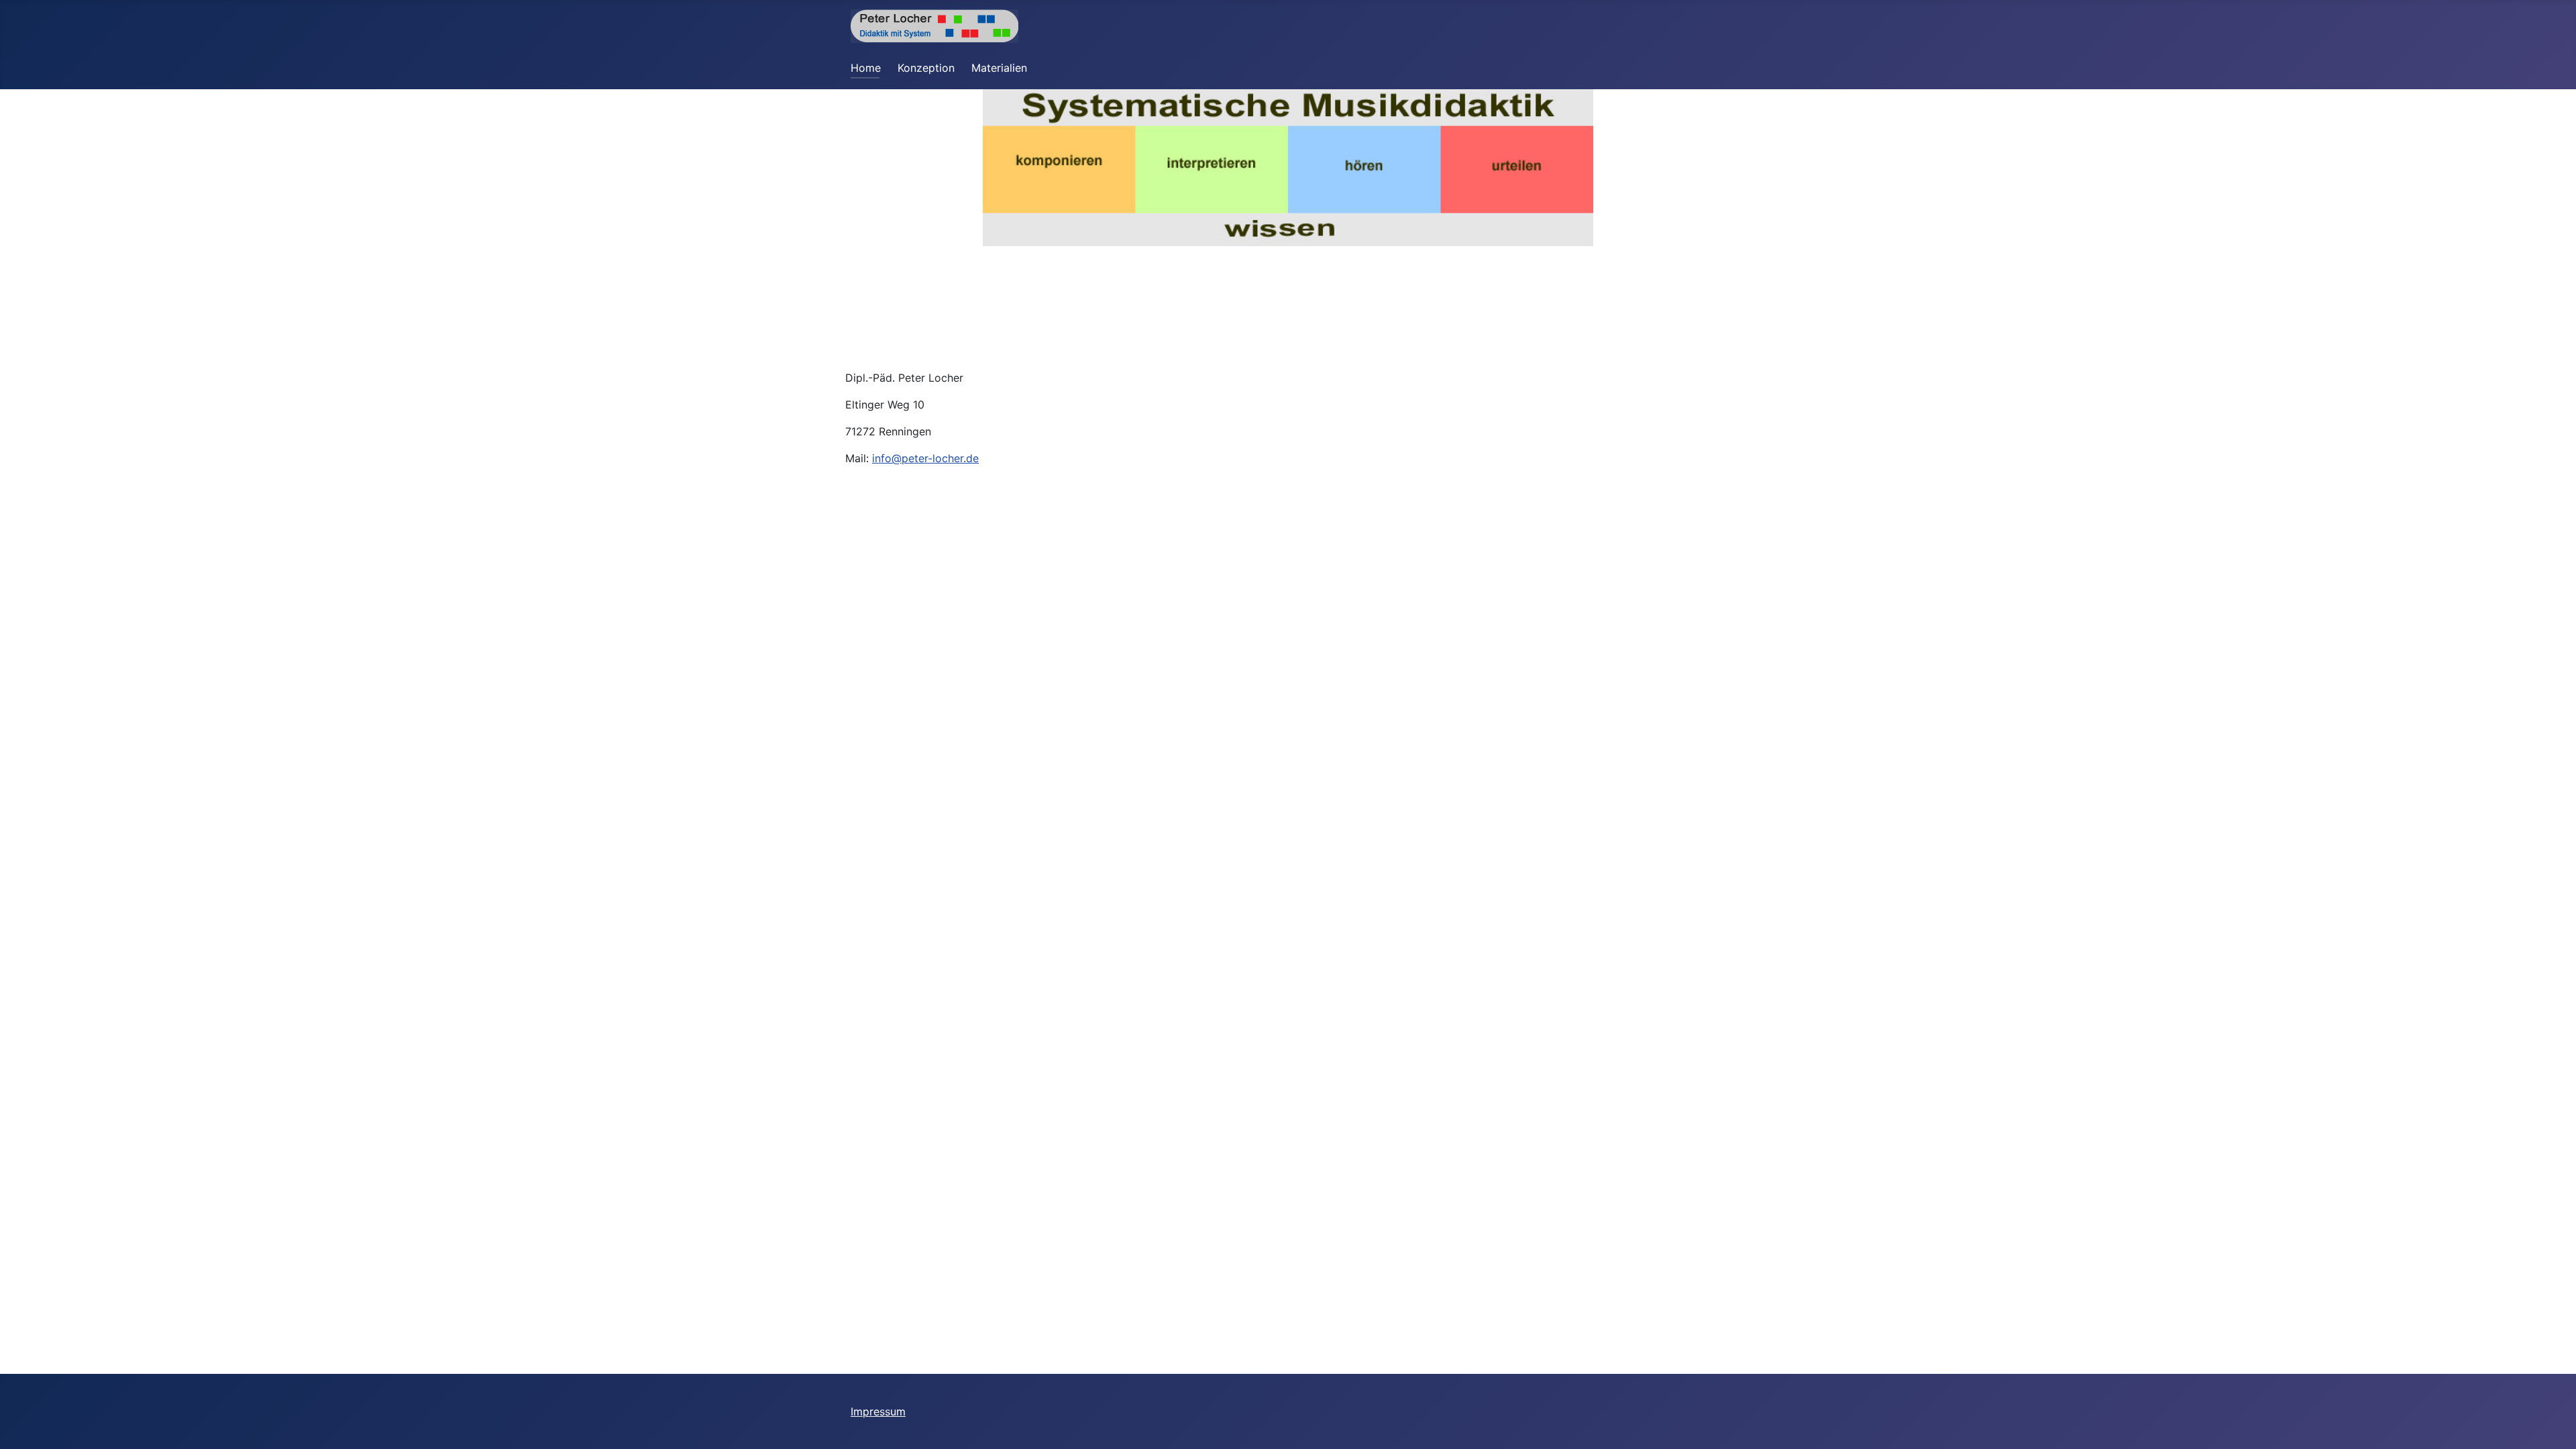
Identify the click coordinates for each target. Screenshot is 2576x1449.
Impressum (878, 1411)
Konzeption (926, 68)
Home (866, 68)
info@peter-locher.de (925, 458)
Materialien (999, 68)
